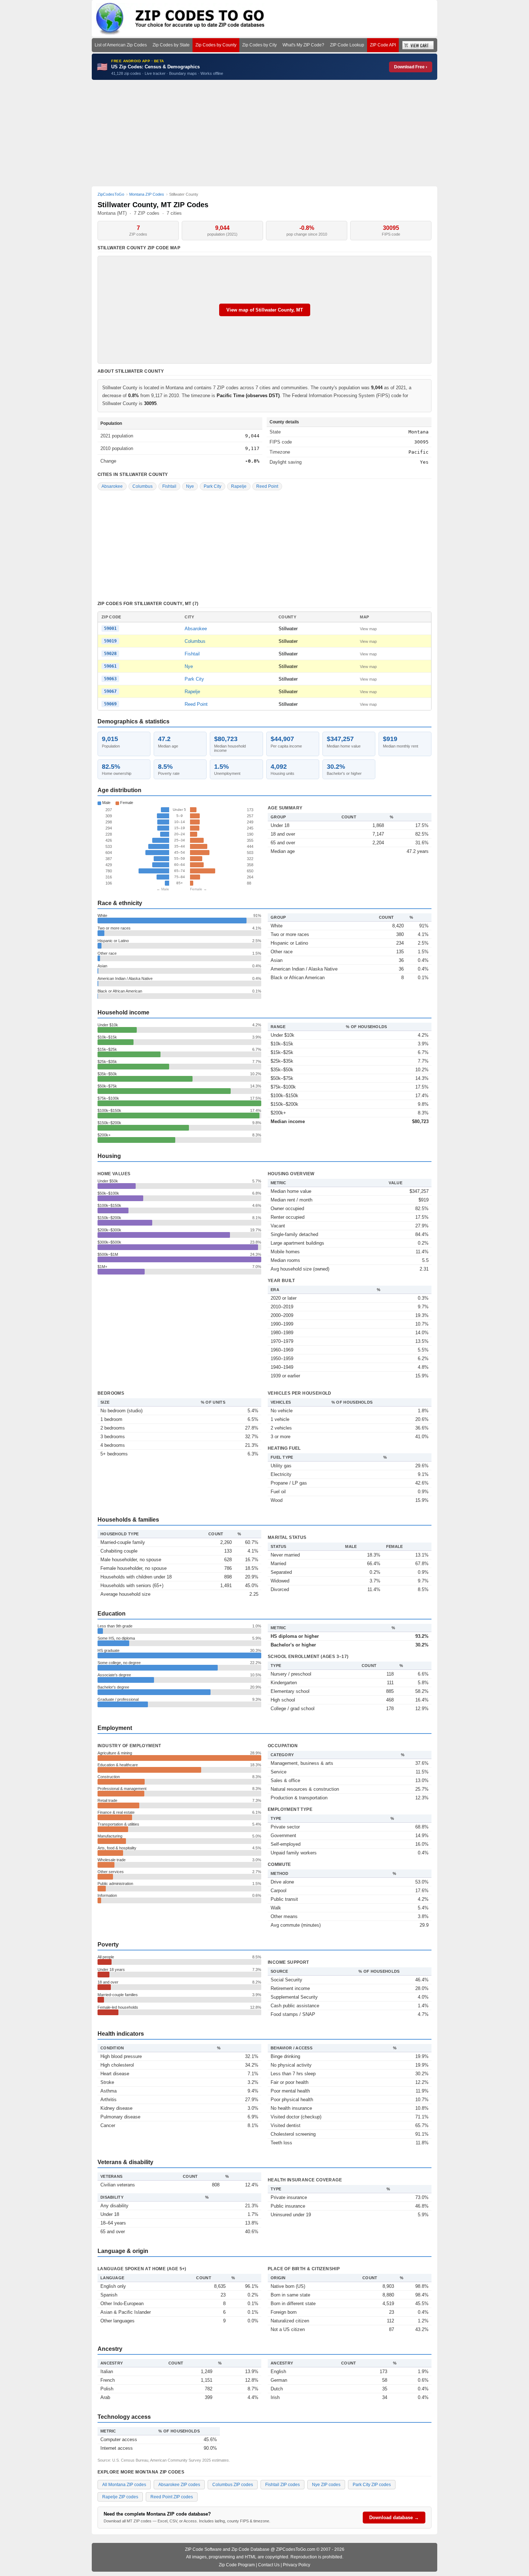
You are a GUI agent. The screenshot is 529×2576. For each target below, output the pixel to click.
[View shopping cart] (418, 45)
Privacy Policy (297, 2565)
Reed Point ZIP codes (172, 2497)
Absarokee (112, 486)
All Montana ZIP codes (124, 2485)
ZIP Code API (383, 45)
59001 (110, 628)
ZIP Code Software (203, 2549)
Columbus (143, 486)
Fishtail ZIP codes (282, 2485)
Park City (212, 486)
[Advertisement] (264, 133)
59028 (110, 654)
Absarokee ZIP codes (179, 2485)
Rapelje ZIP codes (120, 2497)
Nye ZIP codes (326, 2485)
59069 (110, 704)
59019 (110, 641)
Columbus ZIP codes (233, 2485)
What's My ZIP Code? (303, 45)
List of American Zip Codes (121, 45)
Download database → (394, 2518)
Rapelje (239, 486)
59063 (110, 679)
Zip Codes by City (259, 45)
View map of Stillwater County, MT (265, 310)
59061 (110, 666)
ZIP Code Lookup (347, 45)
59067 (110, 691)
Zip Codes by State (171, 45)
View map (368, 629)
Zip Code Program (237, 2565)
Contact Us (269, 2565)
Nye (190, 486)
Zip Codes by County (216, 45)
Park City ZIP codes (372, 2485)
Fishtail (169, 486)
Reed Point (267, 486)
